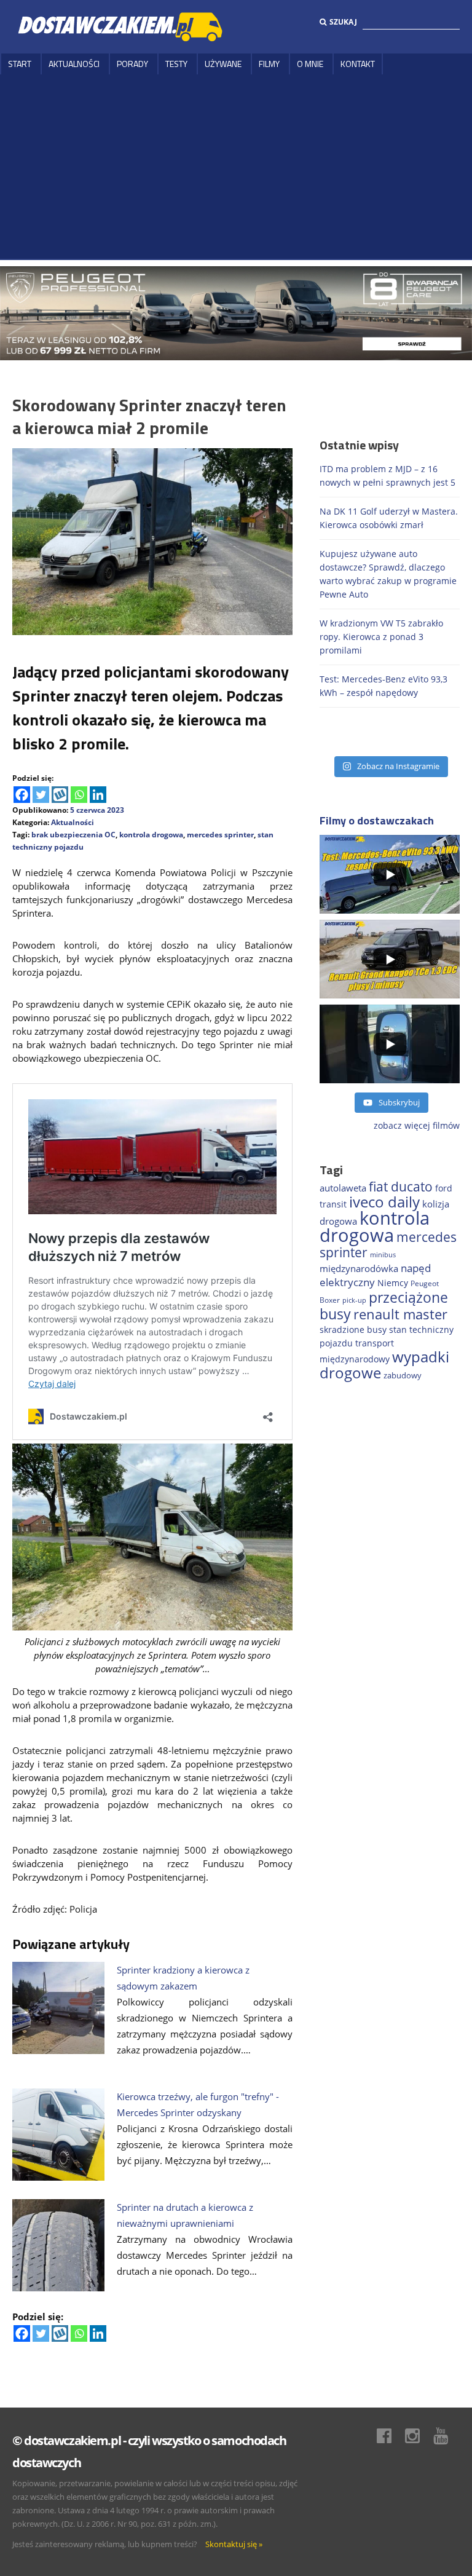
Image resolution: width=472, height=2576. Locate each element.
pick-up (354, 1300)
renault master (400, 1314)
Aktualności (74, 64)
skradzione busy (353, 1329)
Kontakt (358, 64)
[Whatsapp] (79, 795)
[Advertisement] (236, 167)
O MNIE (310, 64)
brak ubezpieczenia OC (73, 835)
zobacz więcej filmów (417, 1125)
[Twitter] (41, 795)
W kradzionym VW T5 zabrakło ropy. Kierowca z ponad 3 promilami (381, 637)
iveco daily (384, 1202)
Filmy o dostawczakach (377, 820)
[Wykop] (60, 795)
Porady (132, 64)
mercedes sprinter (220, 835)
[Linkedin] (98, 795)
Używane (223, 64)
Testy (176, 64)
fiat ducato (401, 1187)
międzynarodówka (359, 1268)
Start (20, 64)
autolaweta (343, 1188)
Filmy (269, 64)
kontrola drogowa (151, 835)
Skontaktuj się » (234, 2544)
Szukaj (343, 22)
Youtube (447, 2436)
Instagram (419, 2436)
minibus (383, 1254)
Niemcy (393, 1283)
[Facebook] (22, 795)
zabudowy (403, 1376)
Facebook (390, 2436)
